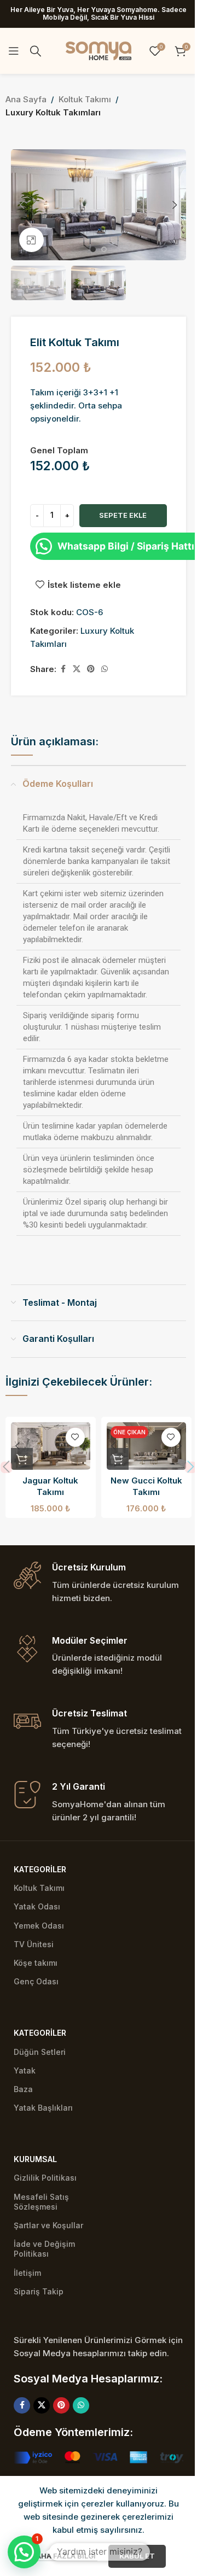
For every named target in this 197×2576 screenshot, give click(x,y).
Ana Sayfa (26, 99)
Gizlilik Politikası (45, 2178)
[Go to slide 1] (93, 249)
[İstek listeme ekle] (75, 1437)
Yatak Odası (37, 1906)
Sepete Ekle (123, 515)
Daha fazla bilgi (65, 2556)
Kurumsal (35, 2159)
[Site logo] (99, 50)
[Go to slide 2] (104, 249)
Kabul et (137, 2556)
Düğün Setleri (40, 2052)
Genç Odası (36, 1981)
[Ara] (36, 51)
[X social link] (77, 669)
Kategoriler (40, 1869)
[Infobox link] (99, 1583)
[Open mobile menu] (14, 51)
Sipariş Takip (39, 2291)
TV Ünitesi (34, 1944)
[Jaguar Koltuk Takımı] (51, 1446)
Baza (23, 2089)
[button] (22, 205)
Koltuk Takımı (85, 99)
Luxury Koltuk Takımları (53, 112)
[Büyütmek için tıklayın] (31, 240)
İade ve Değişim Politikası (44, 2249)
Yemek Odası (39, 1926)
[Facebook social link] (63, 669)
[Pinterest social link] (91, 669)
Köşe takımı (36, 1963)
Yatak (25, 2070)
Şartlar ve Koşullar (48, 2225)
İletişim (27, 2273)
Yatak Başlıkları (43, 2108)
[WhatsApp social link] (105, 669)
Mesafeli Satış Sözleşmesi (41, 2202)
